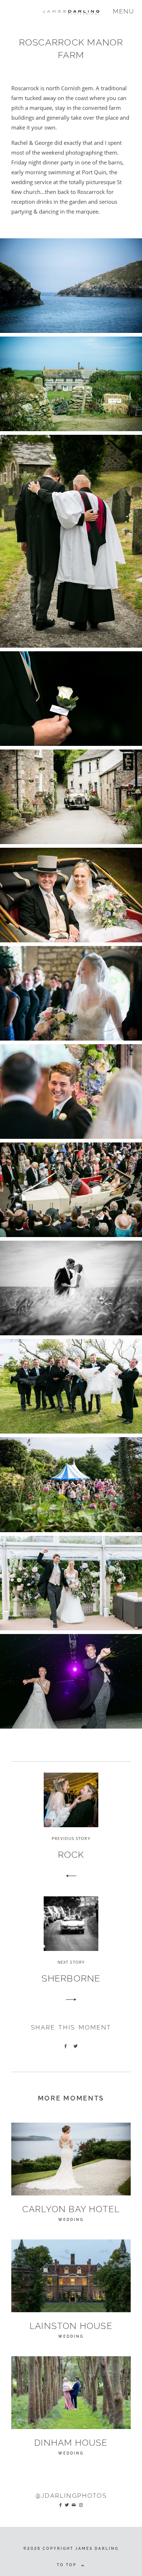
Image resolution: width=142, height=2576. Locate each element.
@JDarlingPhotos (71, 2496)
